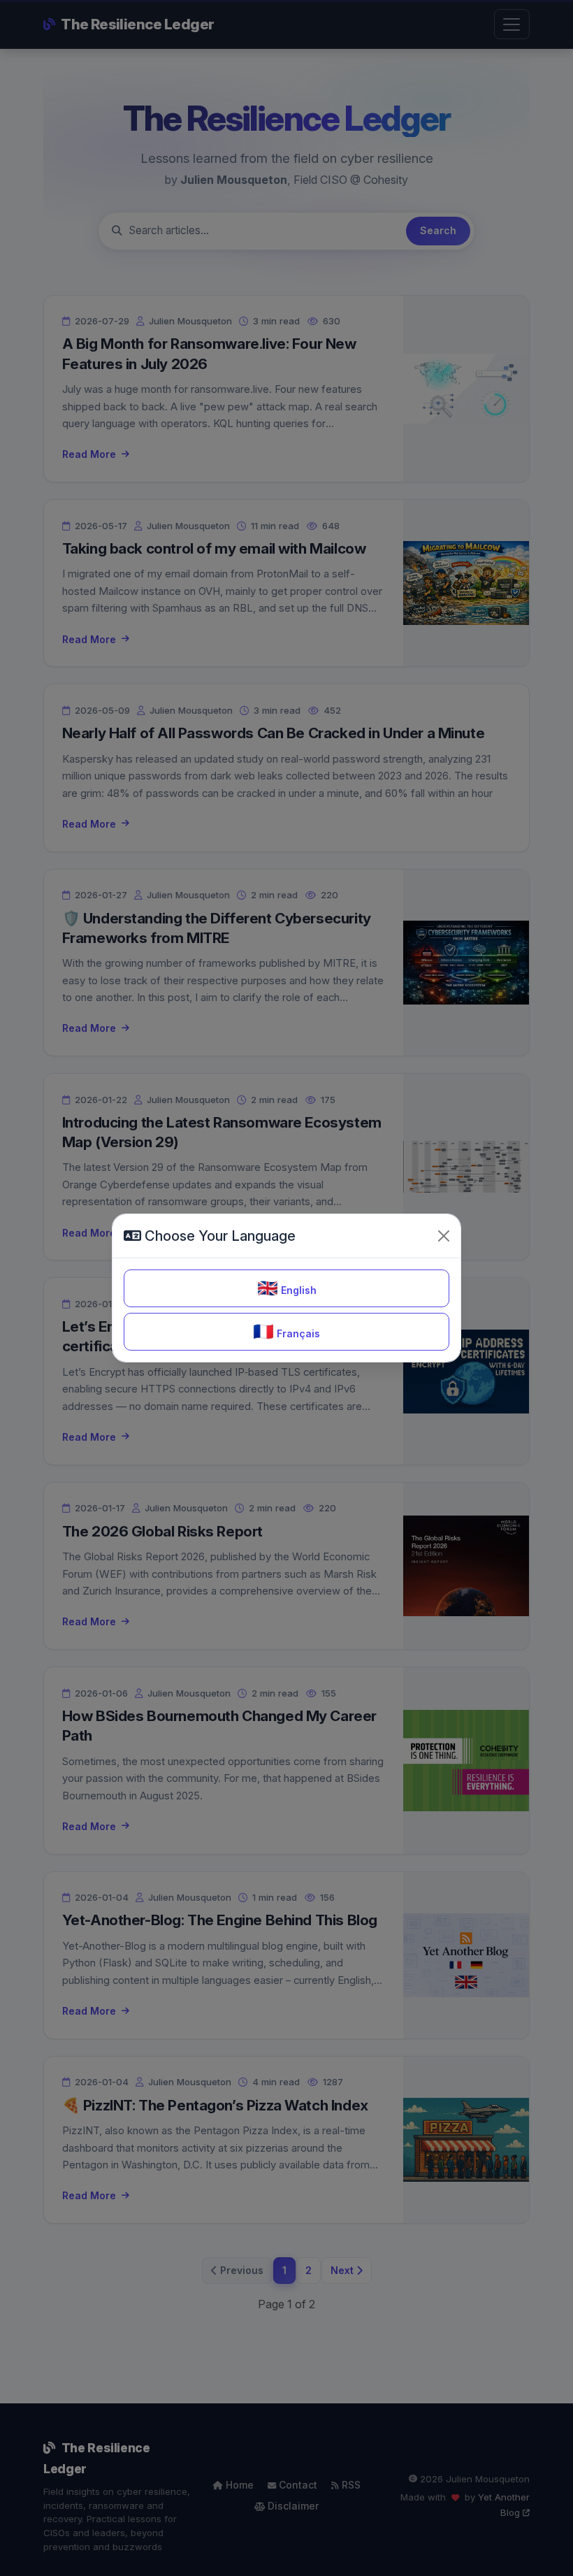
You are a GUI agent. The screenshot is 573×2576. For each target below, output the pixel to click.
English (287, 1288)
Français (286, 1331)
